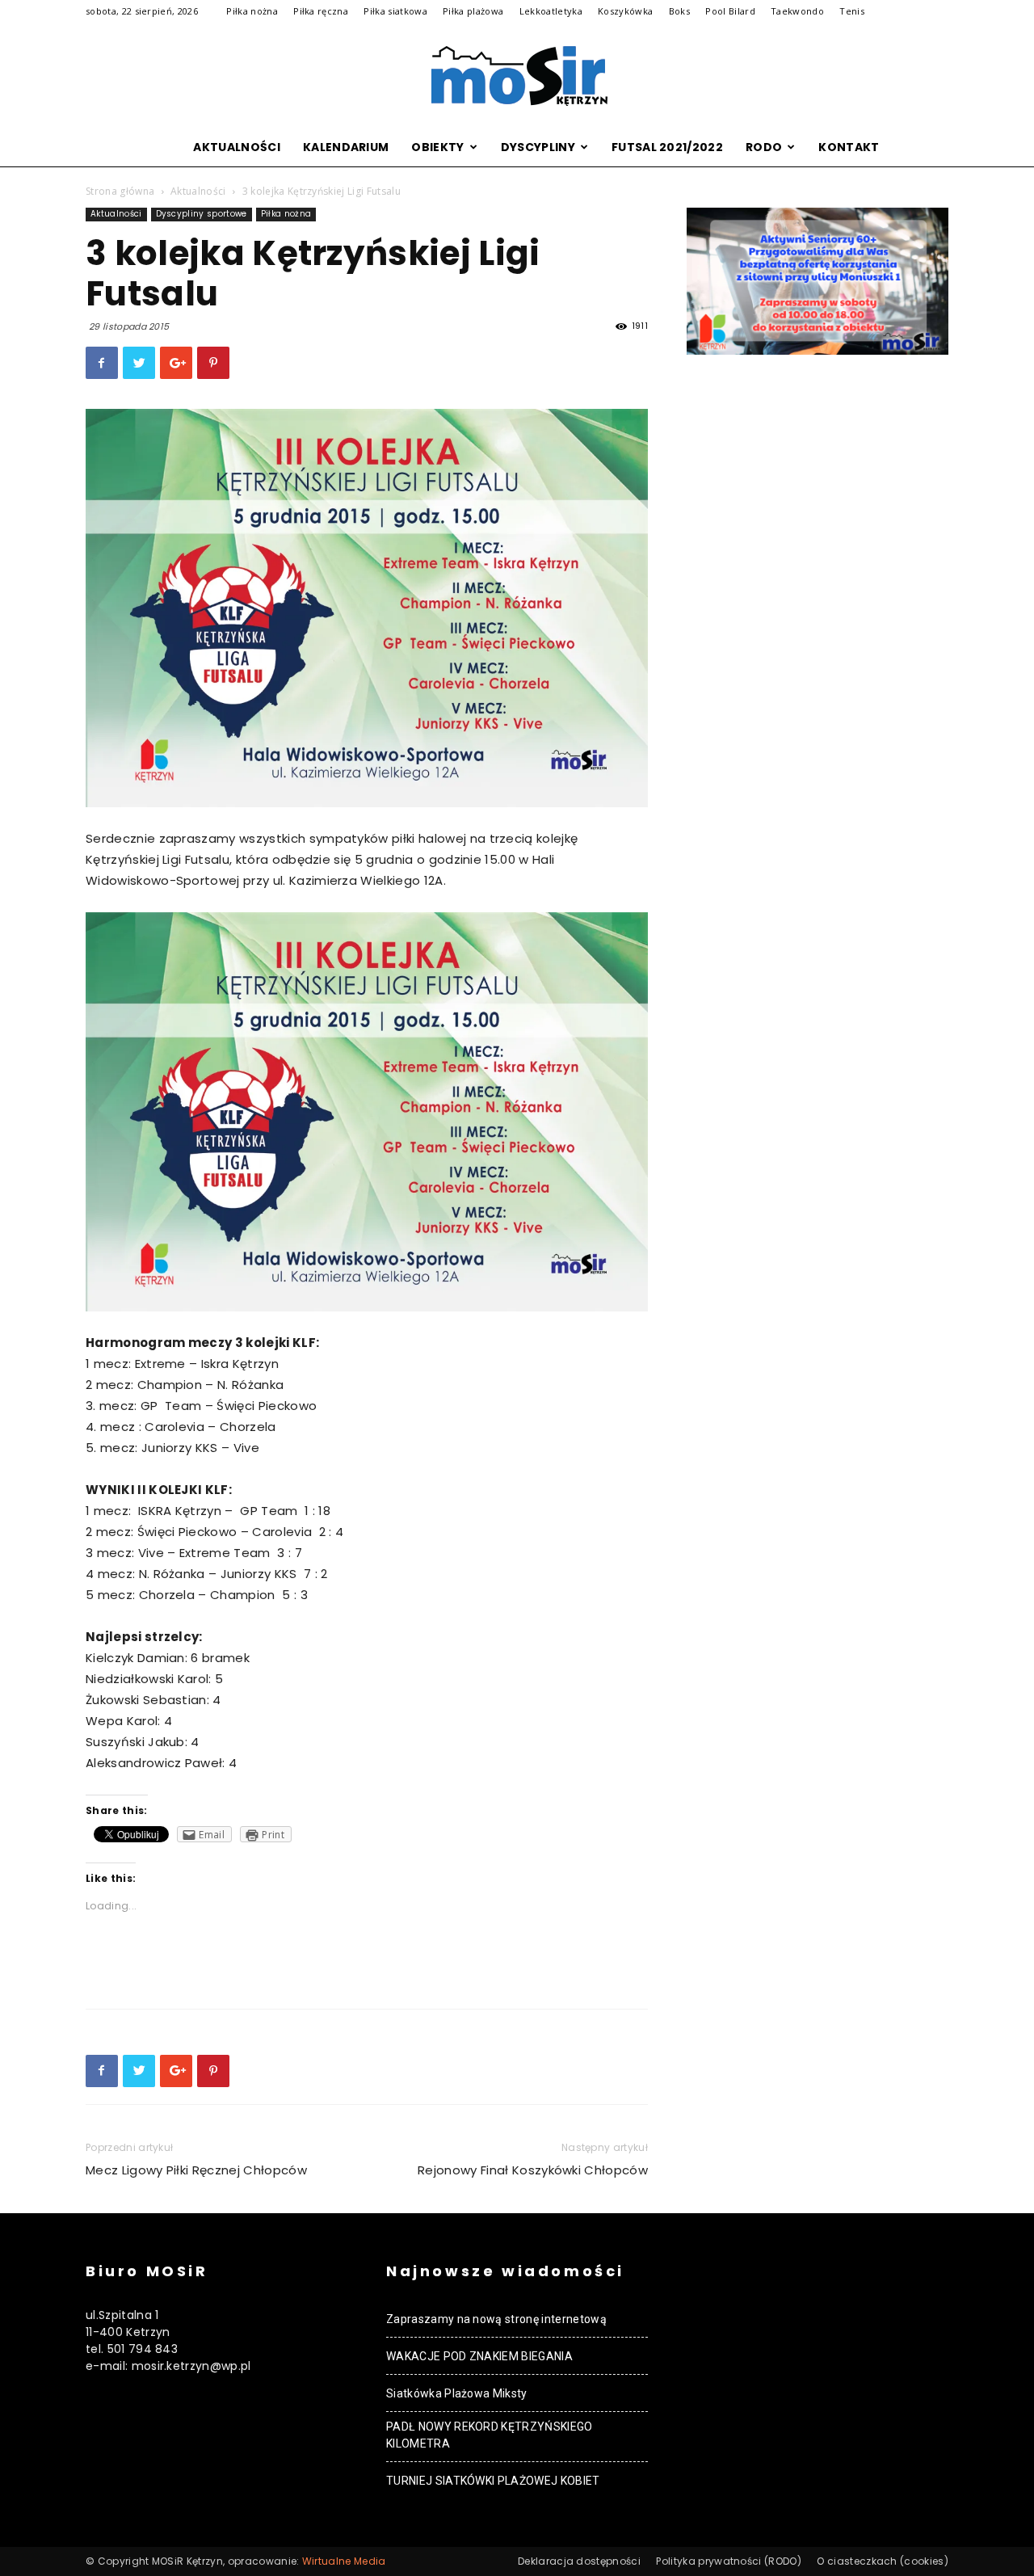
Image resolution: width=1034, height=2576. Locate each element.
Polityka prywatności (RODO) (729, 2561)
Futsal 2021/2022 (667, 147)
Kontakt (849, 147)
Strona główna (120, 191)
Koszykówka (625, 11)
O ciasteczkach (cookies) (883, 2561)
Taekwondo (797, 11)
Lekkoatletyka (551, 11)
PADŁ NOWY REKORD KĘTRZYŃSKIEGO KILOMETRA (490, 2435)
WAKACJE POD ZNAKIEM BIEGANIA (479, 2356)
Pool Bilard (730, 11)
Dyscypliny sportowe (202, 214)
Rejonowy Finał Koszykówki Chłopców (533, 2170)
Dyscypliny (538, 147)
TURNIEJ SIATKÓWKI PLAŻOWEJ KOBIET (493, 2481)
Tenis (852, 11)
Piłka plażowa (473, 11)
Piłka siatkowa (395, 11)
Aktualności (237, 147)
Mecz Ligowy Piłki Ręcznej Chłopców (196, 2170)
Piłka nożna (252, 11)
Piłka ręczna (321, 11)
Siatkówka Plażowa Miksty (457, 2393)
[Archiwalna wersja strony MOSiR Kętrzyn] (517, 76)
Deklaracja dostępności (579, 2561)
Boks (679, 11)
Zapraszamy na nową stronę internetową (496, 2319)
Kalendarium (346, 147)
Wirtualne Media (344, 2561)
